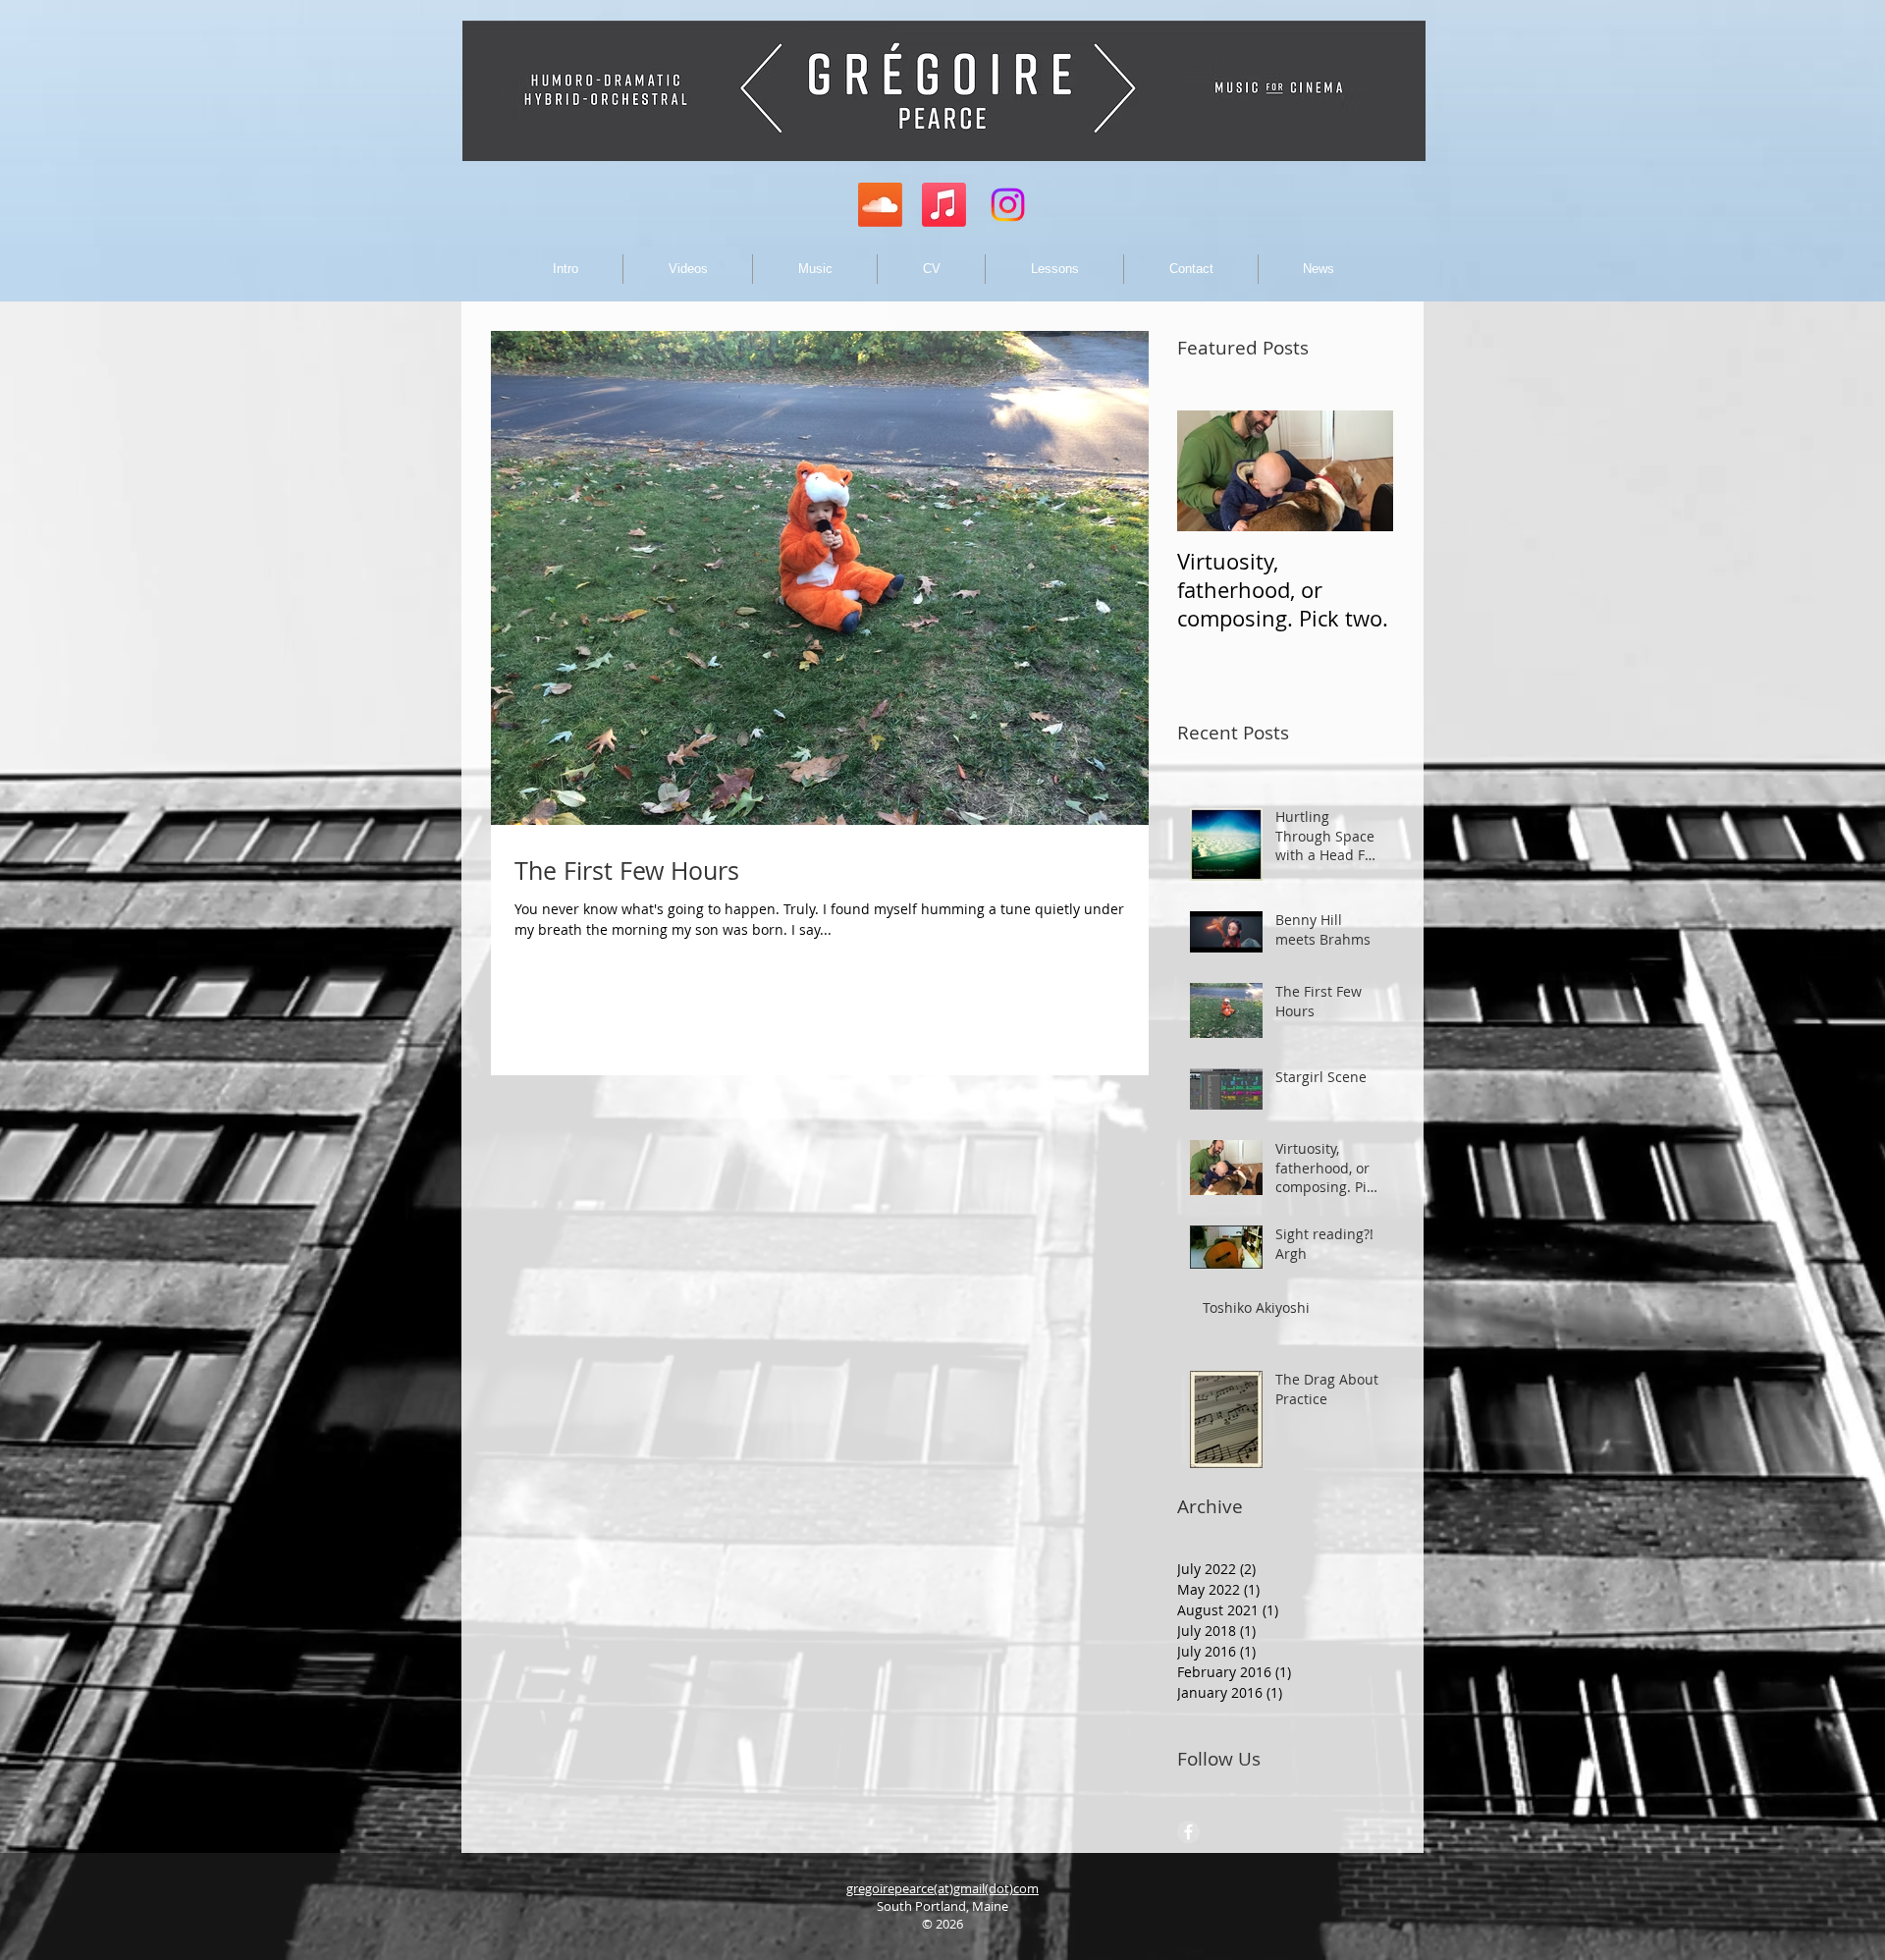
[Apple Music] (944, 205)
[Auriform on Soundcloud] (880, 205)
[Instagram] (1008, 205)
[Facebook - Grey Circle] (1188, 1832)
